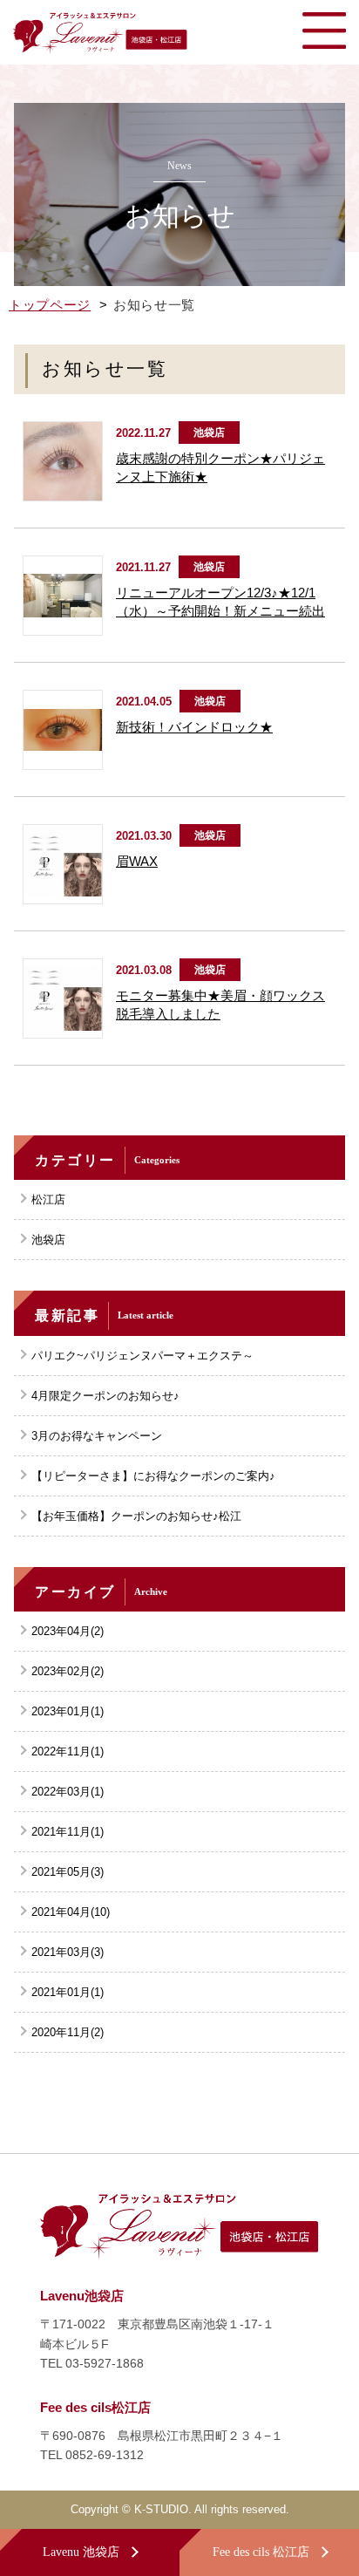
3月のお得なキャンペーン (97, 1436)
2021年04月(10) (71, 1912)
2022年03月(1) (68, 1792)
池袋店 (48, 1240)
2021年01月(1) (68, 1992)
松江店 (48, 1199)
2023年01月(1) (68, 1711)
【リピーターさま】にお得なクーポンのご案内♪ (153, 1476)
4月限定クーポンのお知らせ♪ (105, 1396)
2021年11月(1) (68, 1832)
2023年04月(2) (68, 1631)
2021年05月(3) (68, 1872)
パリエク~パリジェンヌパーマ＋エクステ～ (142, 1356)
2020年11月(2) (68, 2032)
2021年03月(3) (68, 1952)
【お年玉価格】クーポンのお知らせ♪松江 (136, 1516)
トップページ (50, 305)
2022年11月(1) (68, 1751)
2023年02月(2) (68, 1671)
